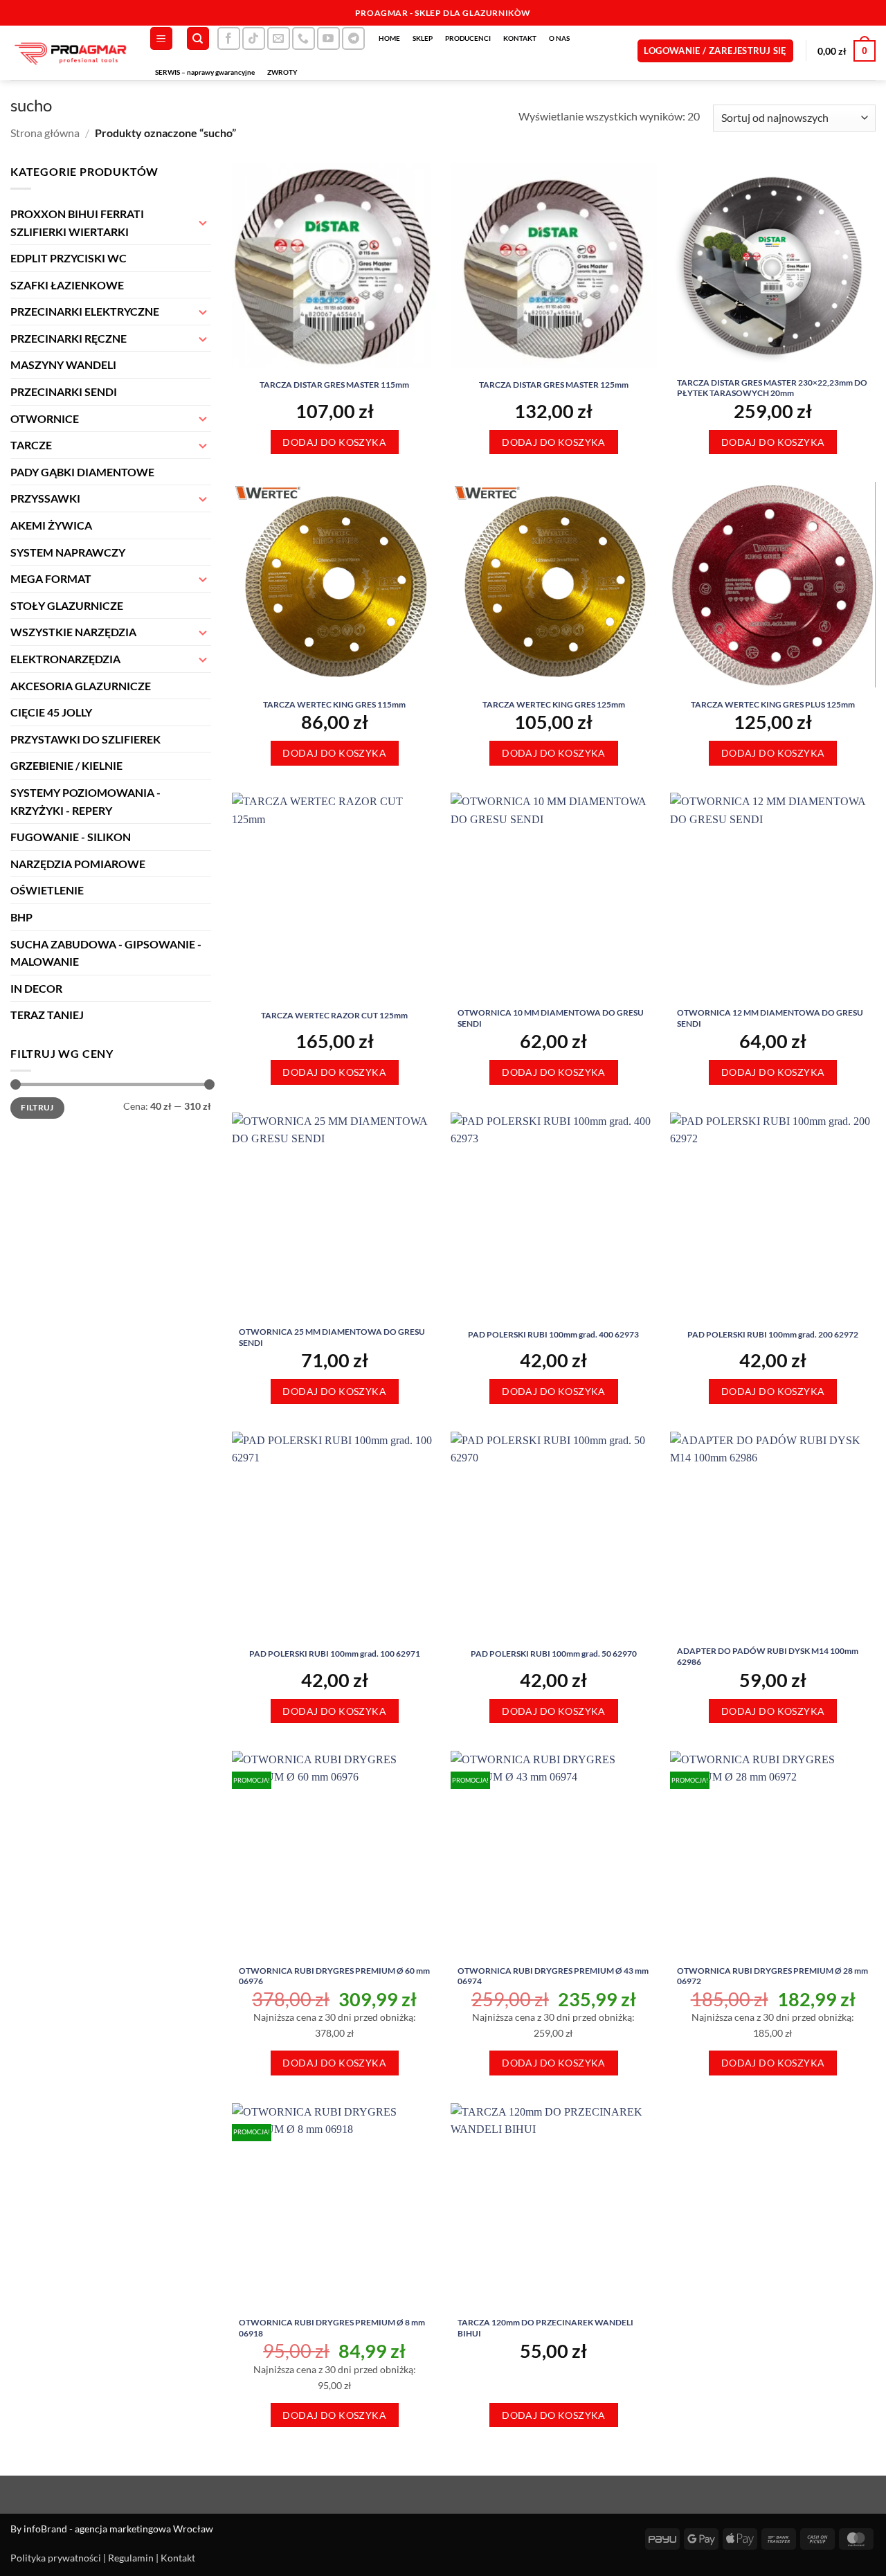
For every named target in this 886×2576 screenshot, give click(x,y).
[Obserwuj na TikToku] (254, 38)
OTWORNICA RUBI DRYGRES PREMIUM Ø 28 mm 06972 (772, 1976)
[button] (161, 38)
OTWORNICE (45, 418)
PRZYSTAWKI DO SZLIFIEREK (85, 739)
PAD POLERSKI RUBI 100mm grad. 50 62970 (554, 1654)
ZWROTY (282, 72)
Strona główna (45, 133)
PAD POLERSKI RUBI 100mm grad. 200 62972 (773, 1334)
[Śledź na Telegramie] (353, 38)
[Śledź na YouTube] (328, 38)
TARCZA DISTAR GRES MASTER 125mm (554, 385)
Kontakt (178, 2558)
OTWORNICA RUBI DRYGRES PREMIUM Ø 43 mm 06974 (553, 1976)
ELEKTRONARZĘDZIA (65, 659)
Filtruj (37, 1107)
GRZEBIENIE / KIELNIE (66, 765)
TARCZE (31, 445)
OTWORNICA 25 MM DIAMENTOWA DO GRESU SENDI (332, 1337)
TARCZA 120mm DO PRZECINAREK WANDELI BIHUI (545, 2328)
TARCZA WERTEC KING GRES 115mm (334, 704)
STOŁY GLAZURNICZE (67, 605)
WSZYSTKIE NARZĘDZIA (73, 632)
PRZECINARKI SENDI (64, 391)
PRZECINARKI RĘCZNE (69, 338)
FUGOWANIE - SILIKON (71, 837)
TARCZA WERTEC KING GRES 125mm (554, 704)
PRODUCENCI (468, 38)
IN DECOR (36, 988)
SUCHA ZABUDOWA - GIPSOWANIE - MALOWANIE (106, 953)
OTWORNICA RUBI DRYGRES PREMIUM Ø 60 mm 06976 (334, 1976)
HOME (389, 38)
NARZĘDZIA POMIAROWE (78, 864)
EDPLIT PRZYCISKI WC (69, 258)
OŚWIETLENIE (47, 890)
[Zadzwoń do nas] (304, 38)
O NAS (559, 38)
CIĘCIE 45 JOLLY (51, 712)
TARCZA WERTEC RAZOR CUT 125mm (334, 1015)
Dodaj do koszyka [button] (334, 442)
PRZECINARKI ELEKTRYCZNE (85, 311)
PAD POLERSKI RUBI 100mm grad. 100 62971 (335, 1654)
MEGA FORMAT (51, 578)
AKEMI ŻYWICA (51, 525)
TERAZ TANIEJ (47, 1015)
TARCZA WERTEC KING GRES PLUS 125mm (773, 704)
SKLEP (423, 38)
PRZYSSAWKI (45, 498)
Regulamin (131, 2558)
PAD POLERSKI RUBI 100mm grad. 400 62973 (553, 1334)
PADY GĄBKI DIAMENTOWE (82, 472)
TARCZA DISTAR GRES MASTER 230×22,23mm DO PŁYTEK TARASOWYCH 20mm (772, 388)
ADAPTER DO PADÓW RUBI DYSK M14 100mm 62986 (768, 1656)
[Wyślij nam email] (279, 38)
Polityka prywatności (56, 2558)
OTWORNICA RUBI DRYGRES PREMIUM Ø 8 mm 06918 (332, 2328)
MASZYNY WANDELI (63, 364)
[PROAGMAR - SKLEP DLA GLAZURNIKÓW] (69, 53)
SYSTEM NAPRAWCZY (68, 552)
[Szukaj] (198, 38)
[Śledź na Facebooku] (229, 38)
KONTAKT (520, 38)
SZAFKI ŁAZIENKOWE (67, 285)
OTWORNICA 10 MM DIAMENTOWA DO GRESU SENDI (551, 1018)
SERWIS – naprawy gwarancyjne (205, 72)
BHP (21, 917)
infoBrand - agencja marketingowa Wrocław (118, 2529)
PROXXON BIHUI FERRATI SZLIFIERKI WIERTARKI (77, 223)
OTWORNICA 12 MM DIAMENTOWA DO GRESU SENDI (770, 1018)
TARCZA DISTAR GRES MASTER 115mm (334, 385)
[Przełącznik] (203, 222)
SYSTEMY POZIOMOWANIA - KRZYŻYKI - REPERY (85, 801)
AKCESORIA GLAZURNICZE (81, 686)
